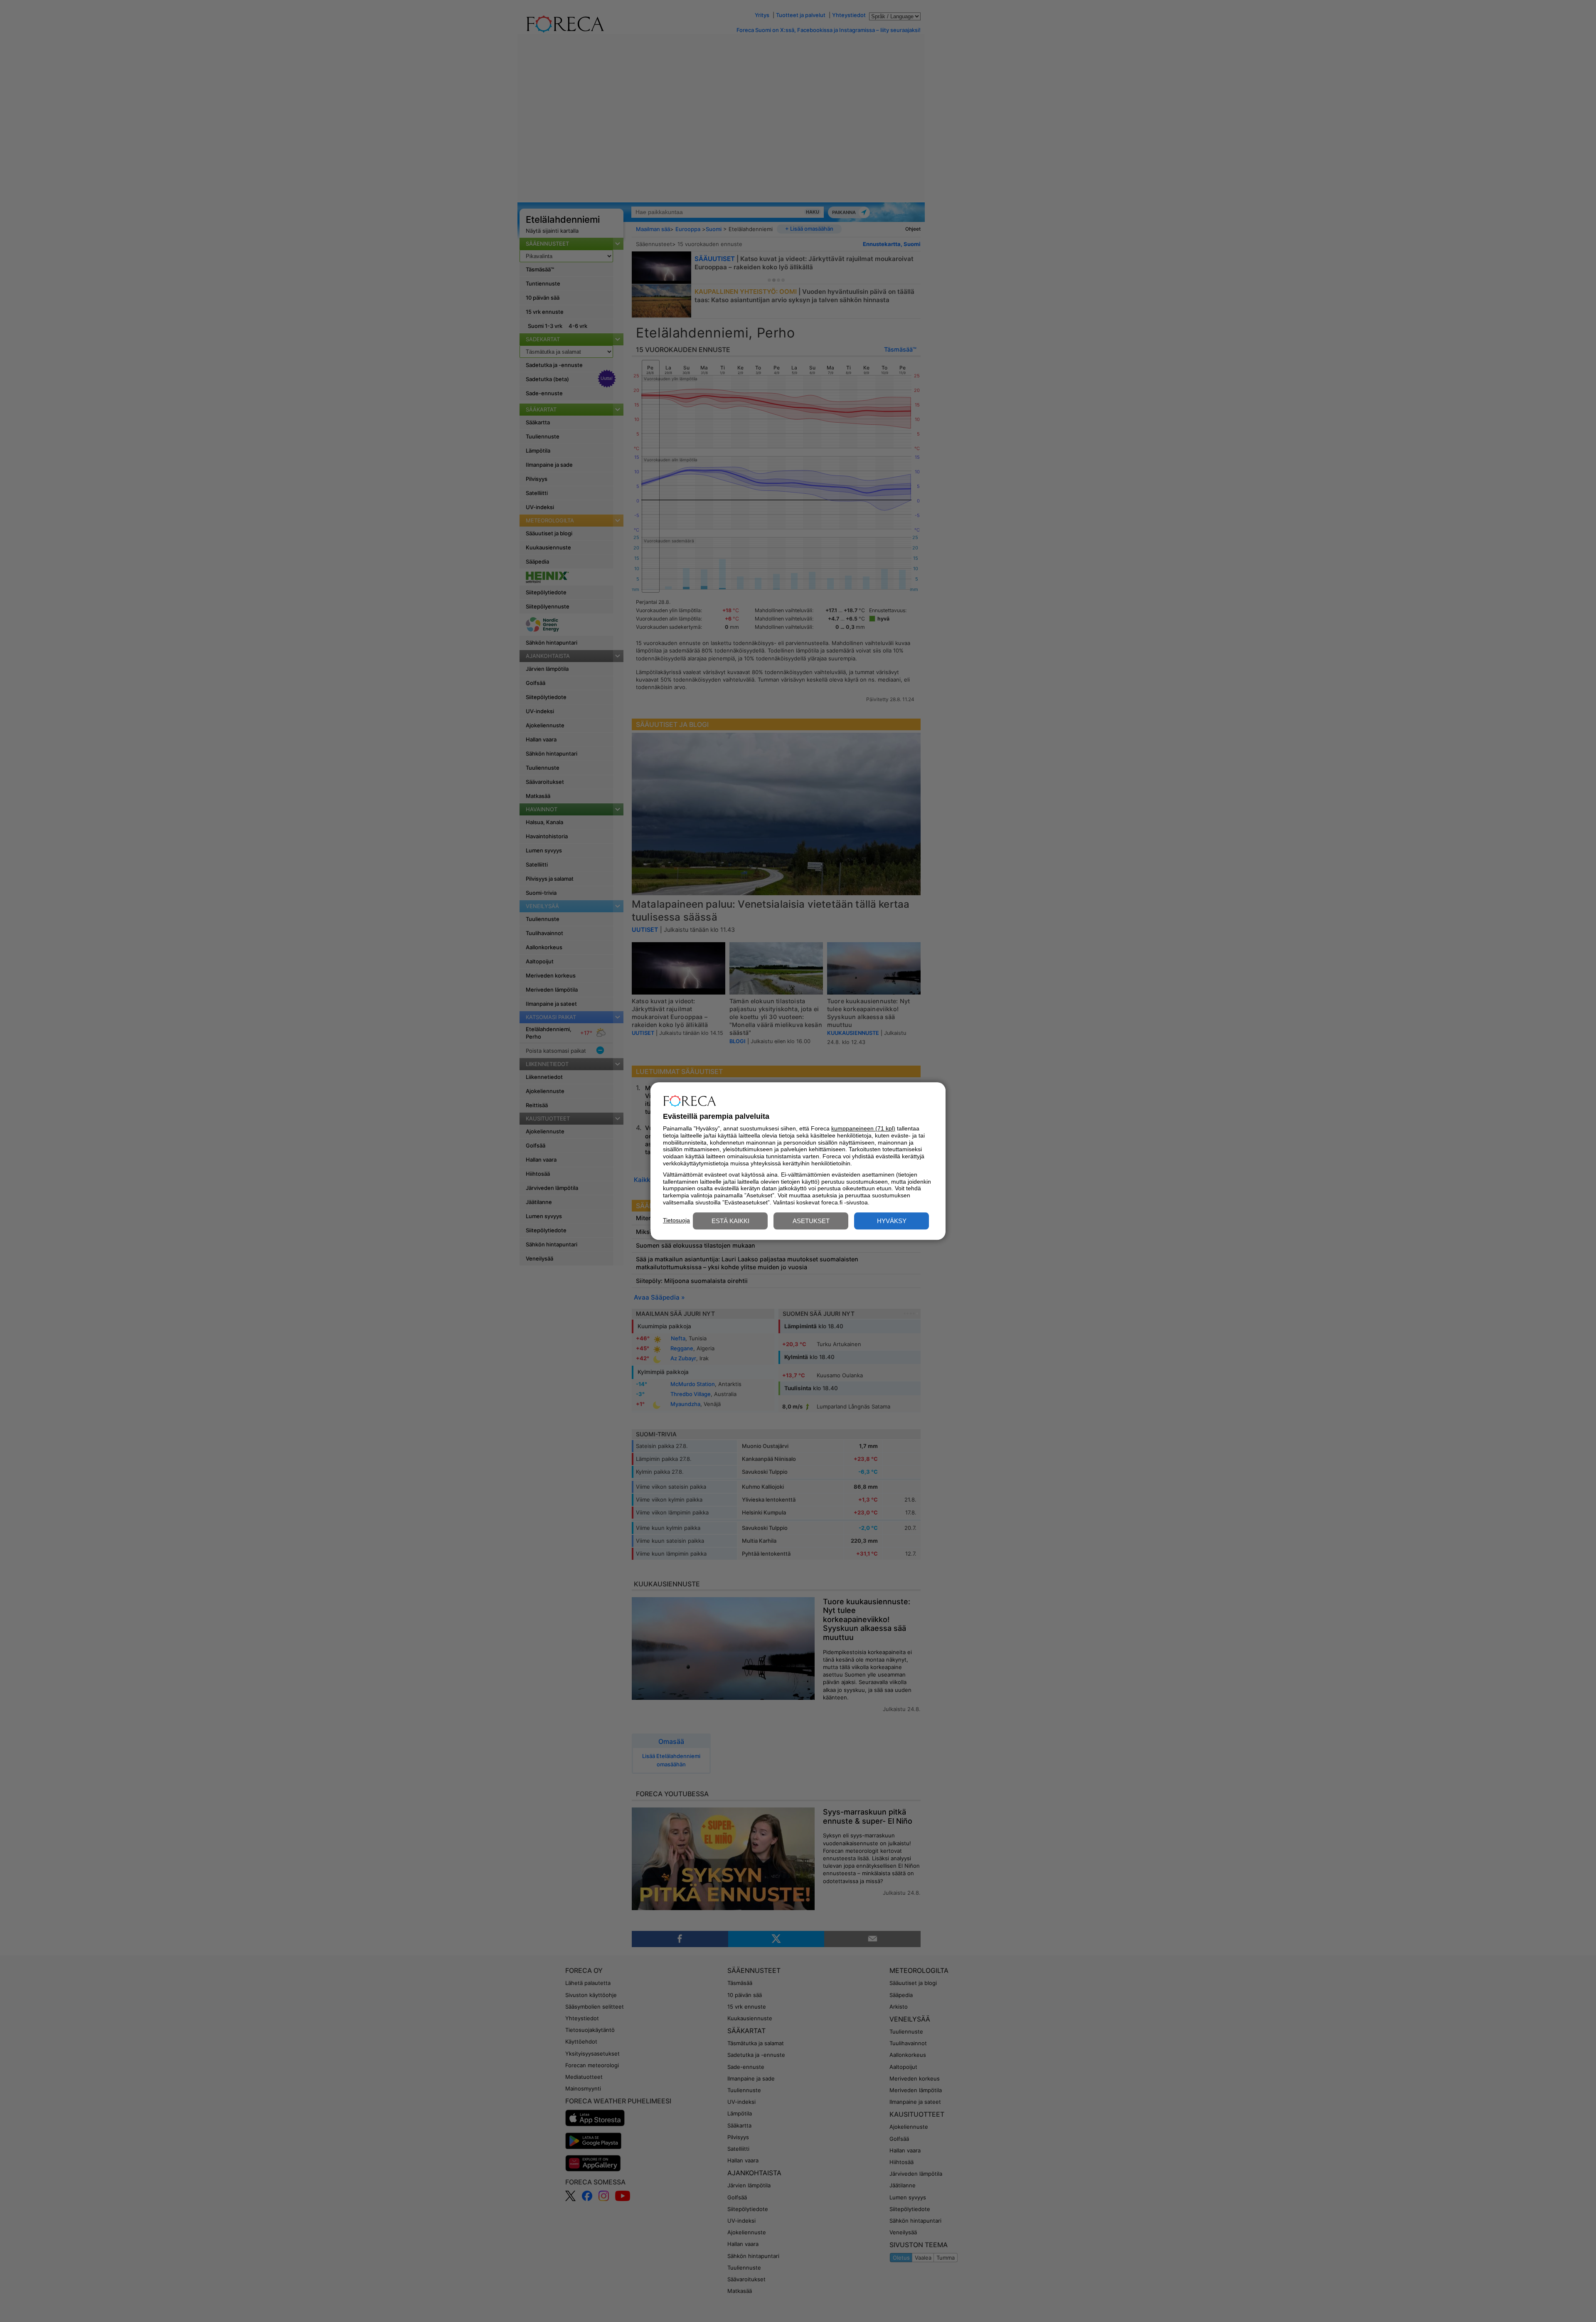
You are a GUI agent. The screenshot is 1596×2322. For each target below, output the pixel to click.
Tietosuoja (676, 1220)
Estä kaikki (730, 1221)
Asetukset (811, 1221)
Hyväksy (892, 1221)
